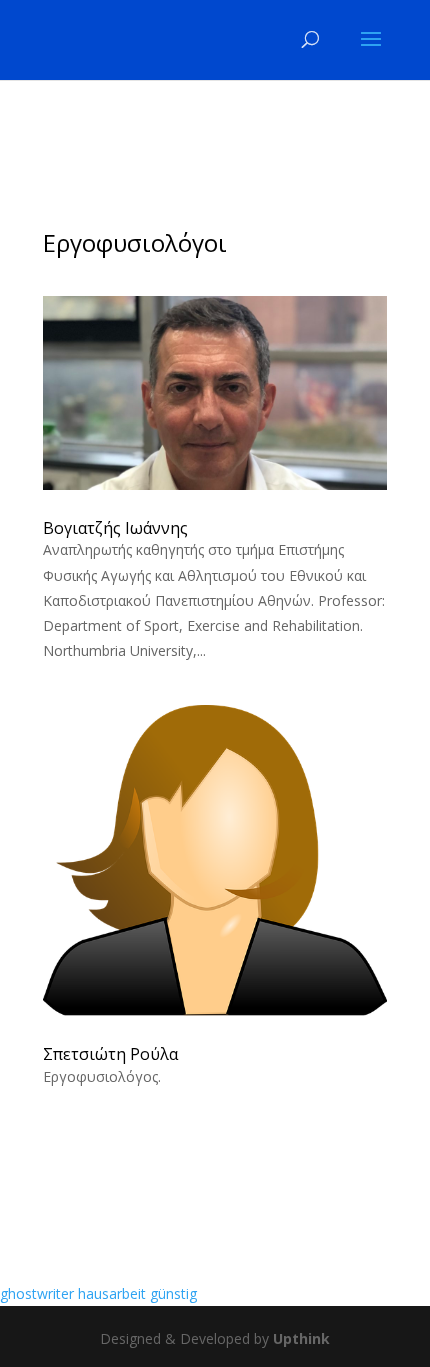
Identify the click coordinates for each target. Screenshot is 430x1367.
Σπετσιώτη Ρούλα (110, 1054)
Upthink (301, 1338)
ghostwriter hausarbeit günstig (98, 1293)
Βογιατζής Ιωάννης (115, 528)
